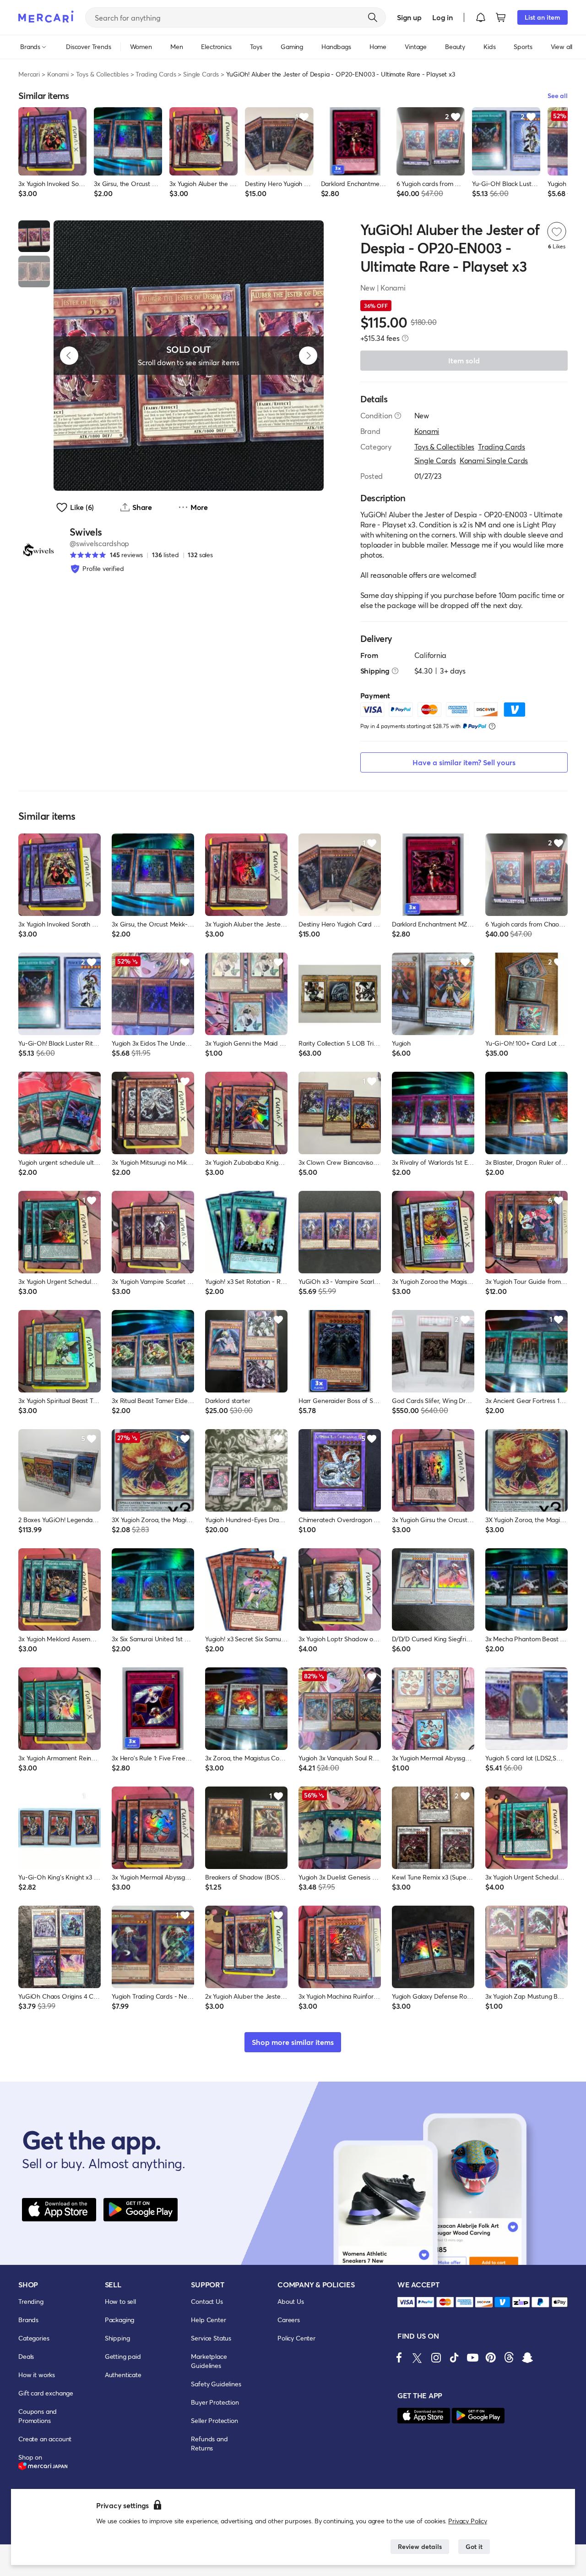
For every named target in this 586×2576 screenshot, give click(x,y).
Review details (420, 2546)
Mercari (29, 74)
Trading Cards (156, 74)
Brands (28, 2320)
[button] (481, 17)
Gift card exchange (46, 2393)
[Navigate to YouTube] (472, 2357)
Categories (34, 2338)
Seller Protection (214, 2420)
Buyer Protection (215, 2402)
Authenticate (123, 2375)
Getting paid (123, 2356)
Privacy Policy (468, 2521)
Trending (31, 2301)
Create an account (45, 2439)
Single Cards (201, 74)
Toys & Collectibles (102, 74)
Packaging (120, 2320)
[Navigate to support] (406, 2302)
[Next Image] (308, 356)
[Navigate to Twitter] (418, 2357)
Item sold (464, 360)
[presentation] (405, 338)
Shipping (117, 2338)
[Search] (373, 17)
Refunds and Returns (209, 2443)
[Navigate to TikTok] (454, 2357)
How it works (37, 2375)
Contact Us (207, 2301)
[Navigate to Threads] (509, 2357)
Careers (289, 2320)
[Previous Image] (69, 356)
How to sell (120, 2301)
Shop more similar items (293, 2042)
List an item (543, 17)
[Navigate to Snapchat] (527, 2357)
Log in (442, 17)
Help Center (208, 2320)
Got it (474, 2546)
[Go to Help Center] (398, 416)
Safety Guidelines (216, 2384)
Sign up (409, 17)
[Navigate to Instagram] (436, 2357)
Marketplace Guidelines (209, 2361)
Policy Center (296, 2338)
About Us (291, 2301)
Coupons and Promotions (38, 2416)
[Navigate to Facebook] (399, 2357)
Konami (58, 74)
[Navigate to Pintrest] (491, 2357)
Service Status (211, 2338)
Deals (26, 2356)
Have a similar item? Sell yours (464, 762)
